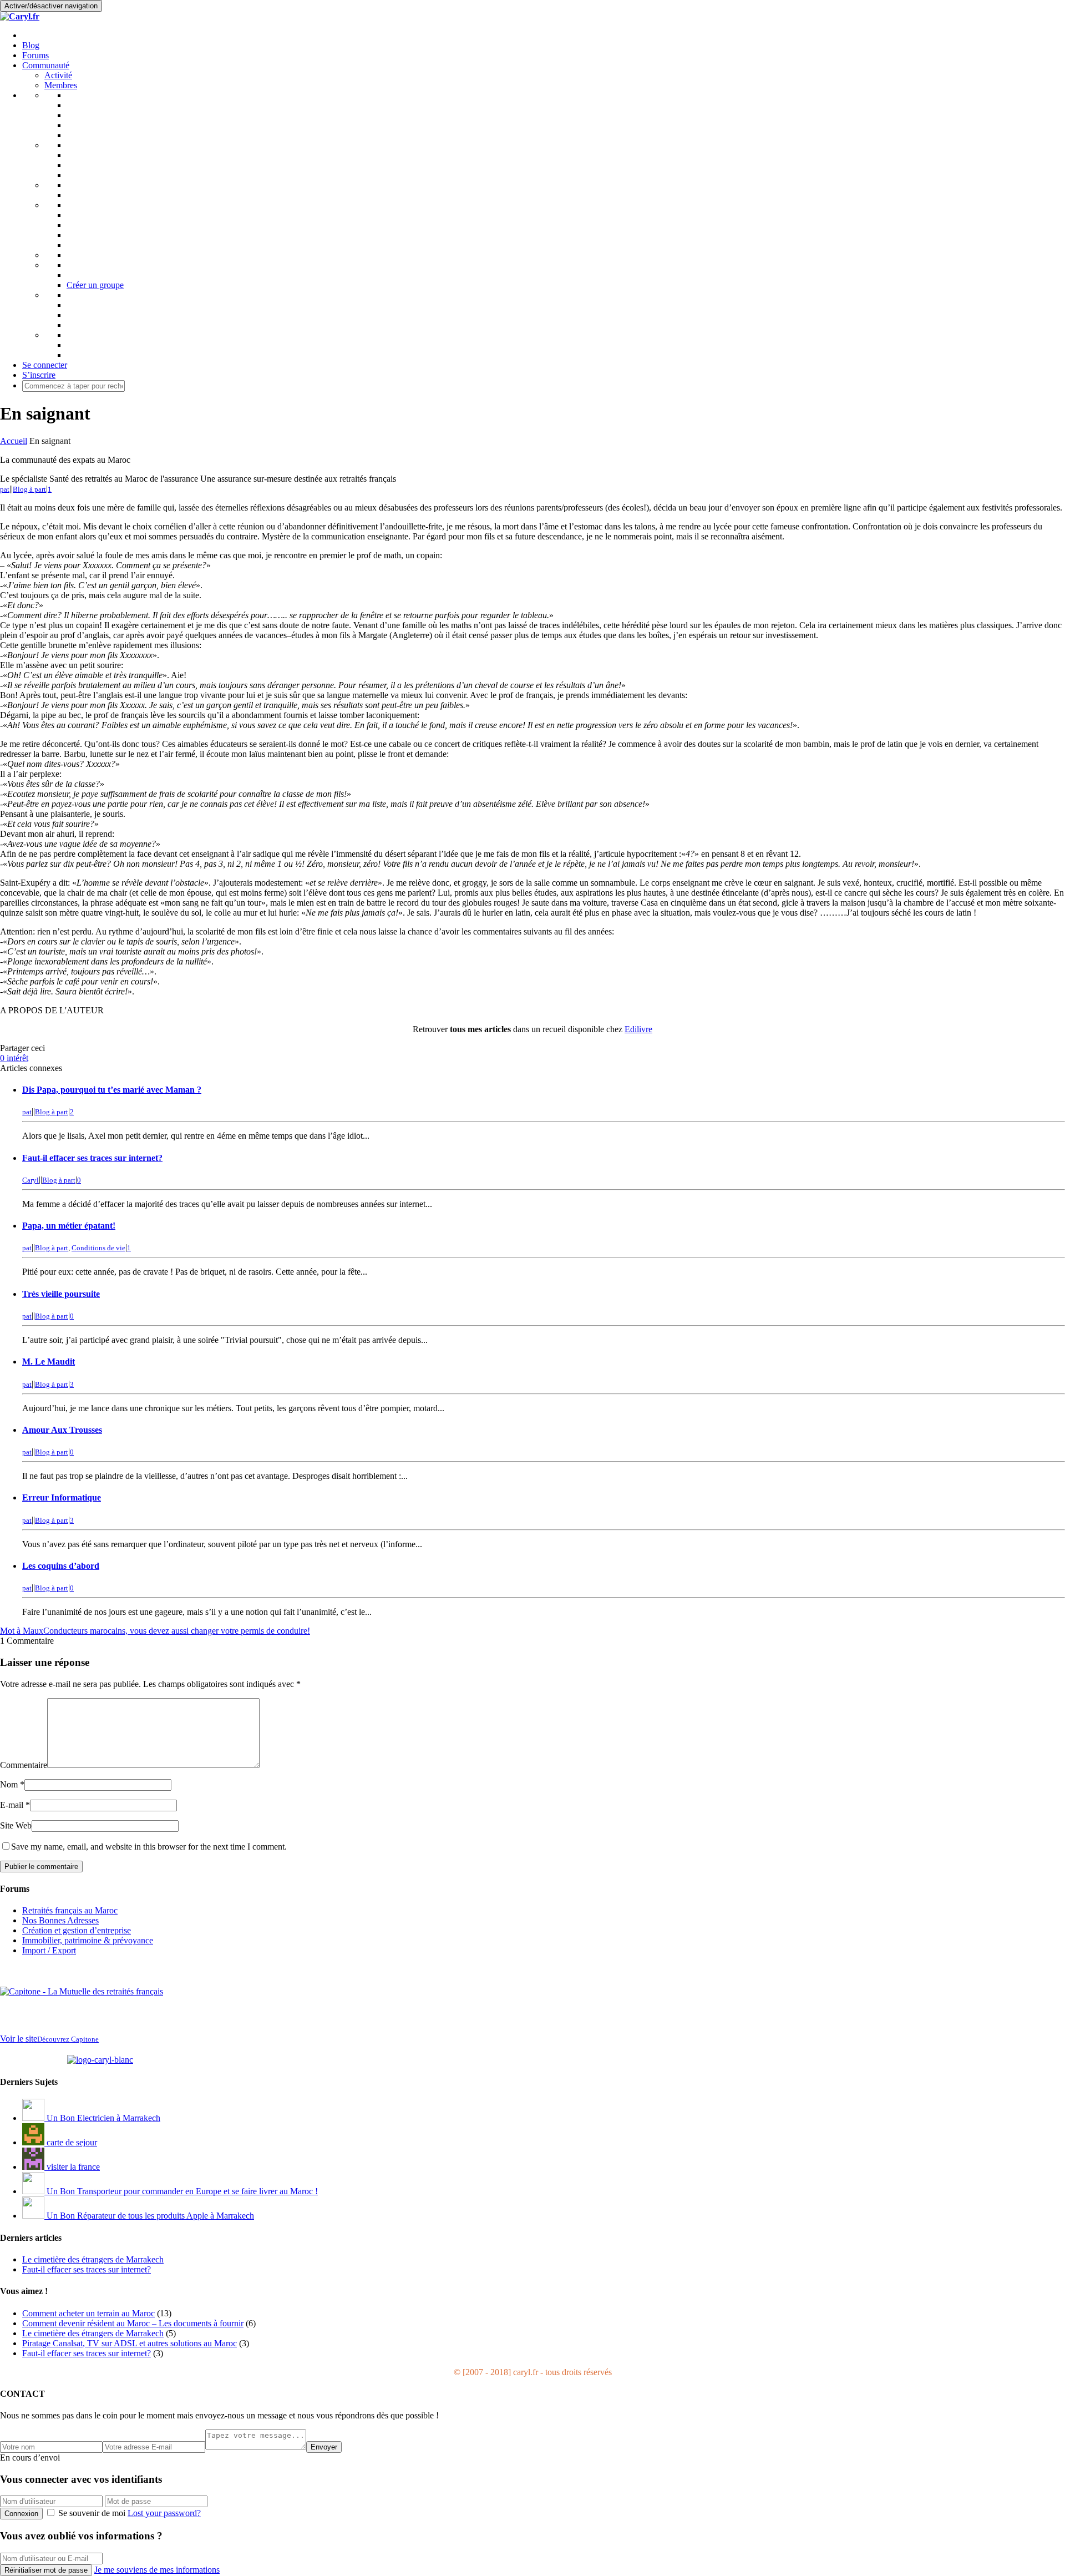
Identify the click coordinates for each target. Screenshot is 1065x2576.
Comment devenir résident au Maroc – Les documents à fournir (133, 2323)
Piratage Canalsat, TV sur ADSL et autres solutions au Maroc (130, 2343)
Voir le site (49, 2039)
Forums (35, 55)
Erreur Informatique (62, 1497)
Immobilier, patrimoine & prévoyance (88, 1940)
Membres (61, 85)
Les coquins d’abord (61, 1566)
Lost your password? (164, 2513)
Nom (9, 1784)
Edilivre (638, 1029)
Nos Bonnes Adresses (60, 1920)
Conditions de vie (98, 1248)
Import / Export (49, 1950)
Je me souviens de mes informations (157, 2570)
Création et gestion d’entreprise (77, 1930)
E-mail (12, 1805)
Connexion (21, 2514)
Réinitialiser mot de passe (46, 2570)
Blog (31, 45)
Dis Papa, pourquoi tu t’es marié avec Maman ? (112, 1090)
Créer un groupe (95, 285)
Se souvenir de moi (92, 2513)
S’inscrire (39, 375)
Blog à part (29, 489)
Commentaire (24, 1765)
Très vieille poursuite (61, 1294)
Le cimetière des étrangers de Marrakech (93, 2333)
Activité (58, 75)
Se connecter (45, 365)
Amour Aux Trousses (62, 1430)
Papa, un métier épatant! (69, 1226)
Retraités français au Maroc (70, 1910)
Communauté (46, 65)
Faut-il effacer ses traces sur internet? (92, 1158)
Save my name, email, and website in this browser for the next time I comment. (149, 1847)
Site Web (16, 1825)
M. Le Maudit (49, 1362)
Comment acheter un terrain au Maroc (88, 2313)
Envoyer (324, 2447)
